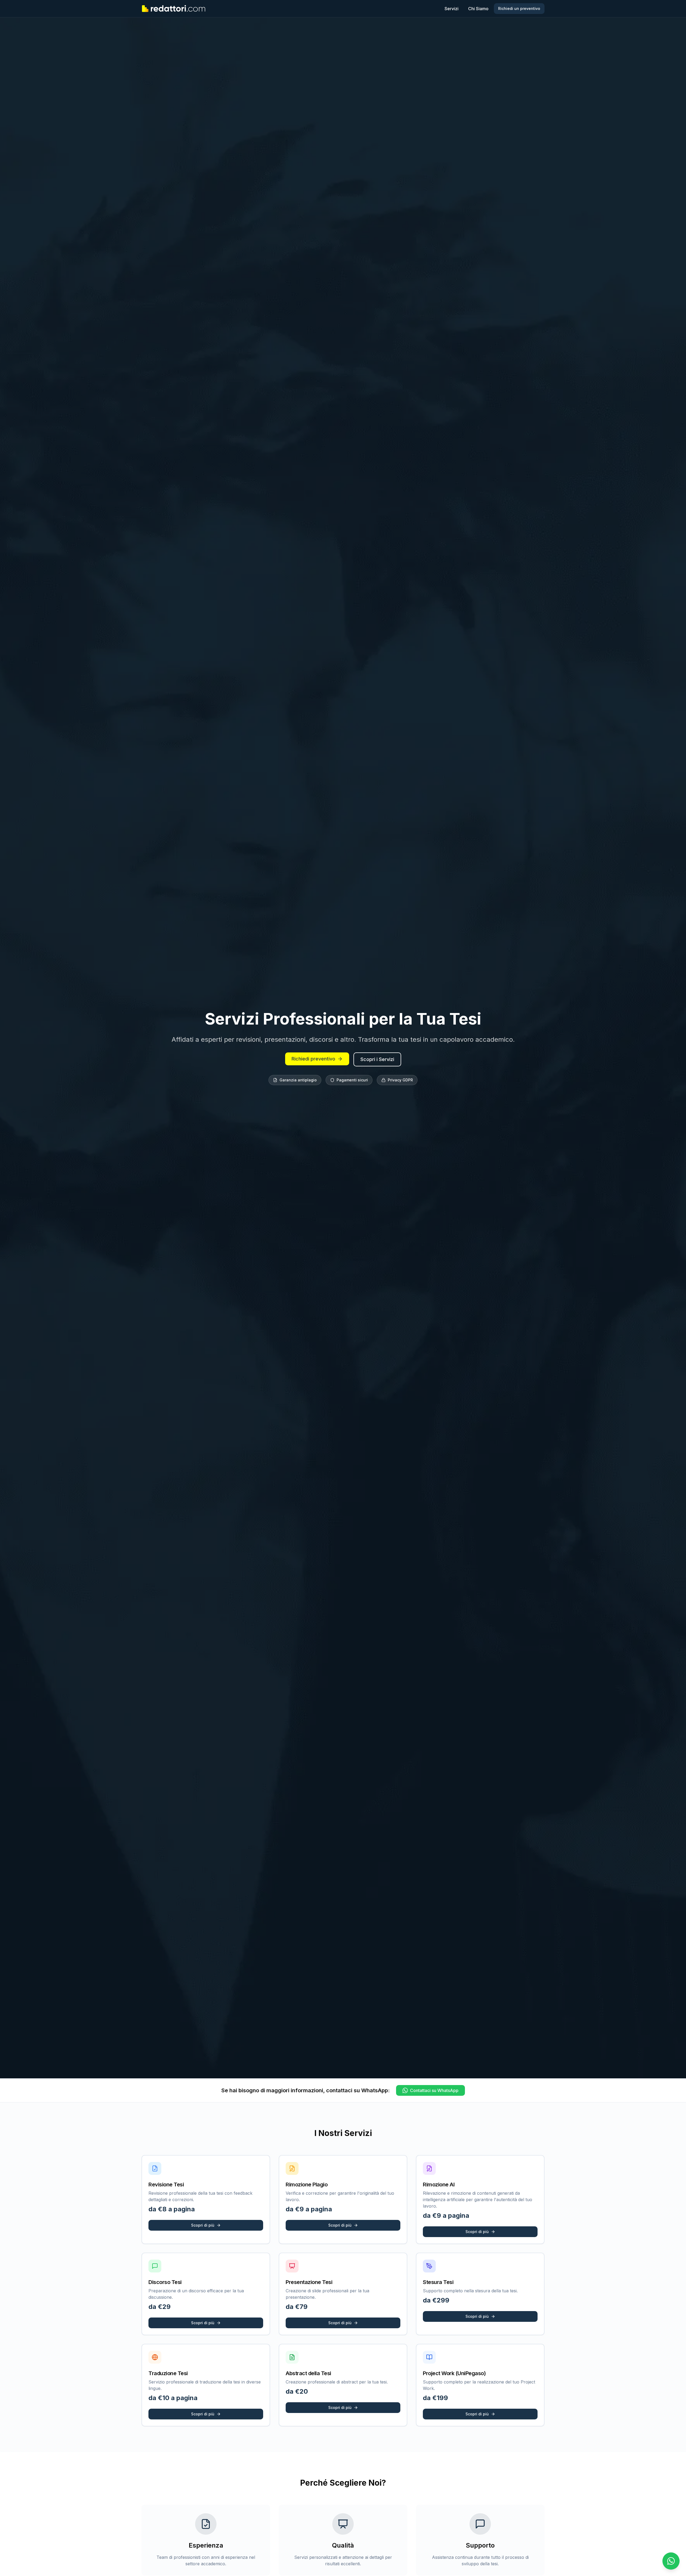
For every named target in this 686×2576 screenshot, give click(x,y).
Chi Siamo (478, 9)
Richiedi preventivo (313, 1059)
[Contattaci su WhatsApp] (671, 2561)
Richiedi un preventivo (519, 8)
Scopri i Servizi (377, 1059)
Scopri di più (203, 2225)
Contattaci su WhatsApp (434, 2090)
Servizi (452, 9)
